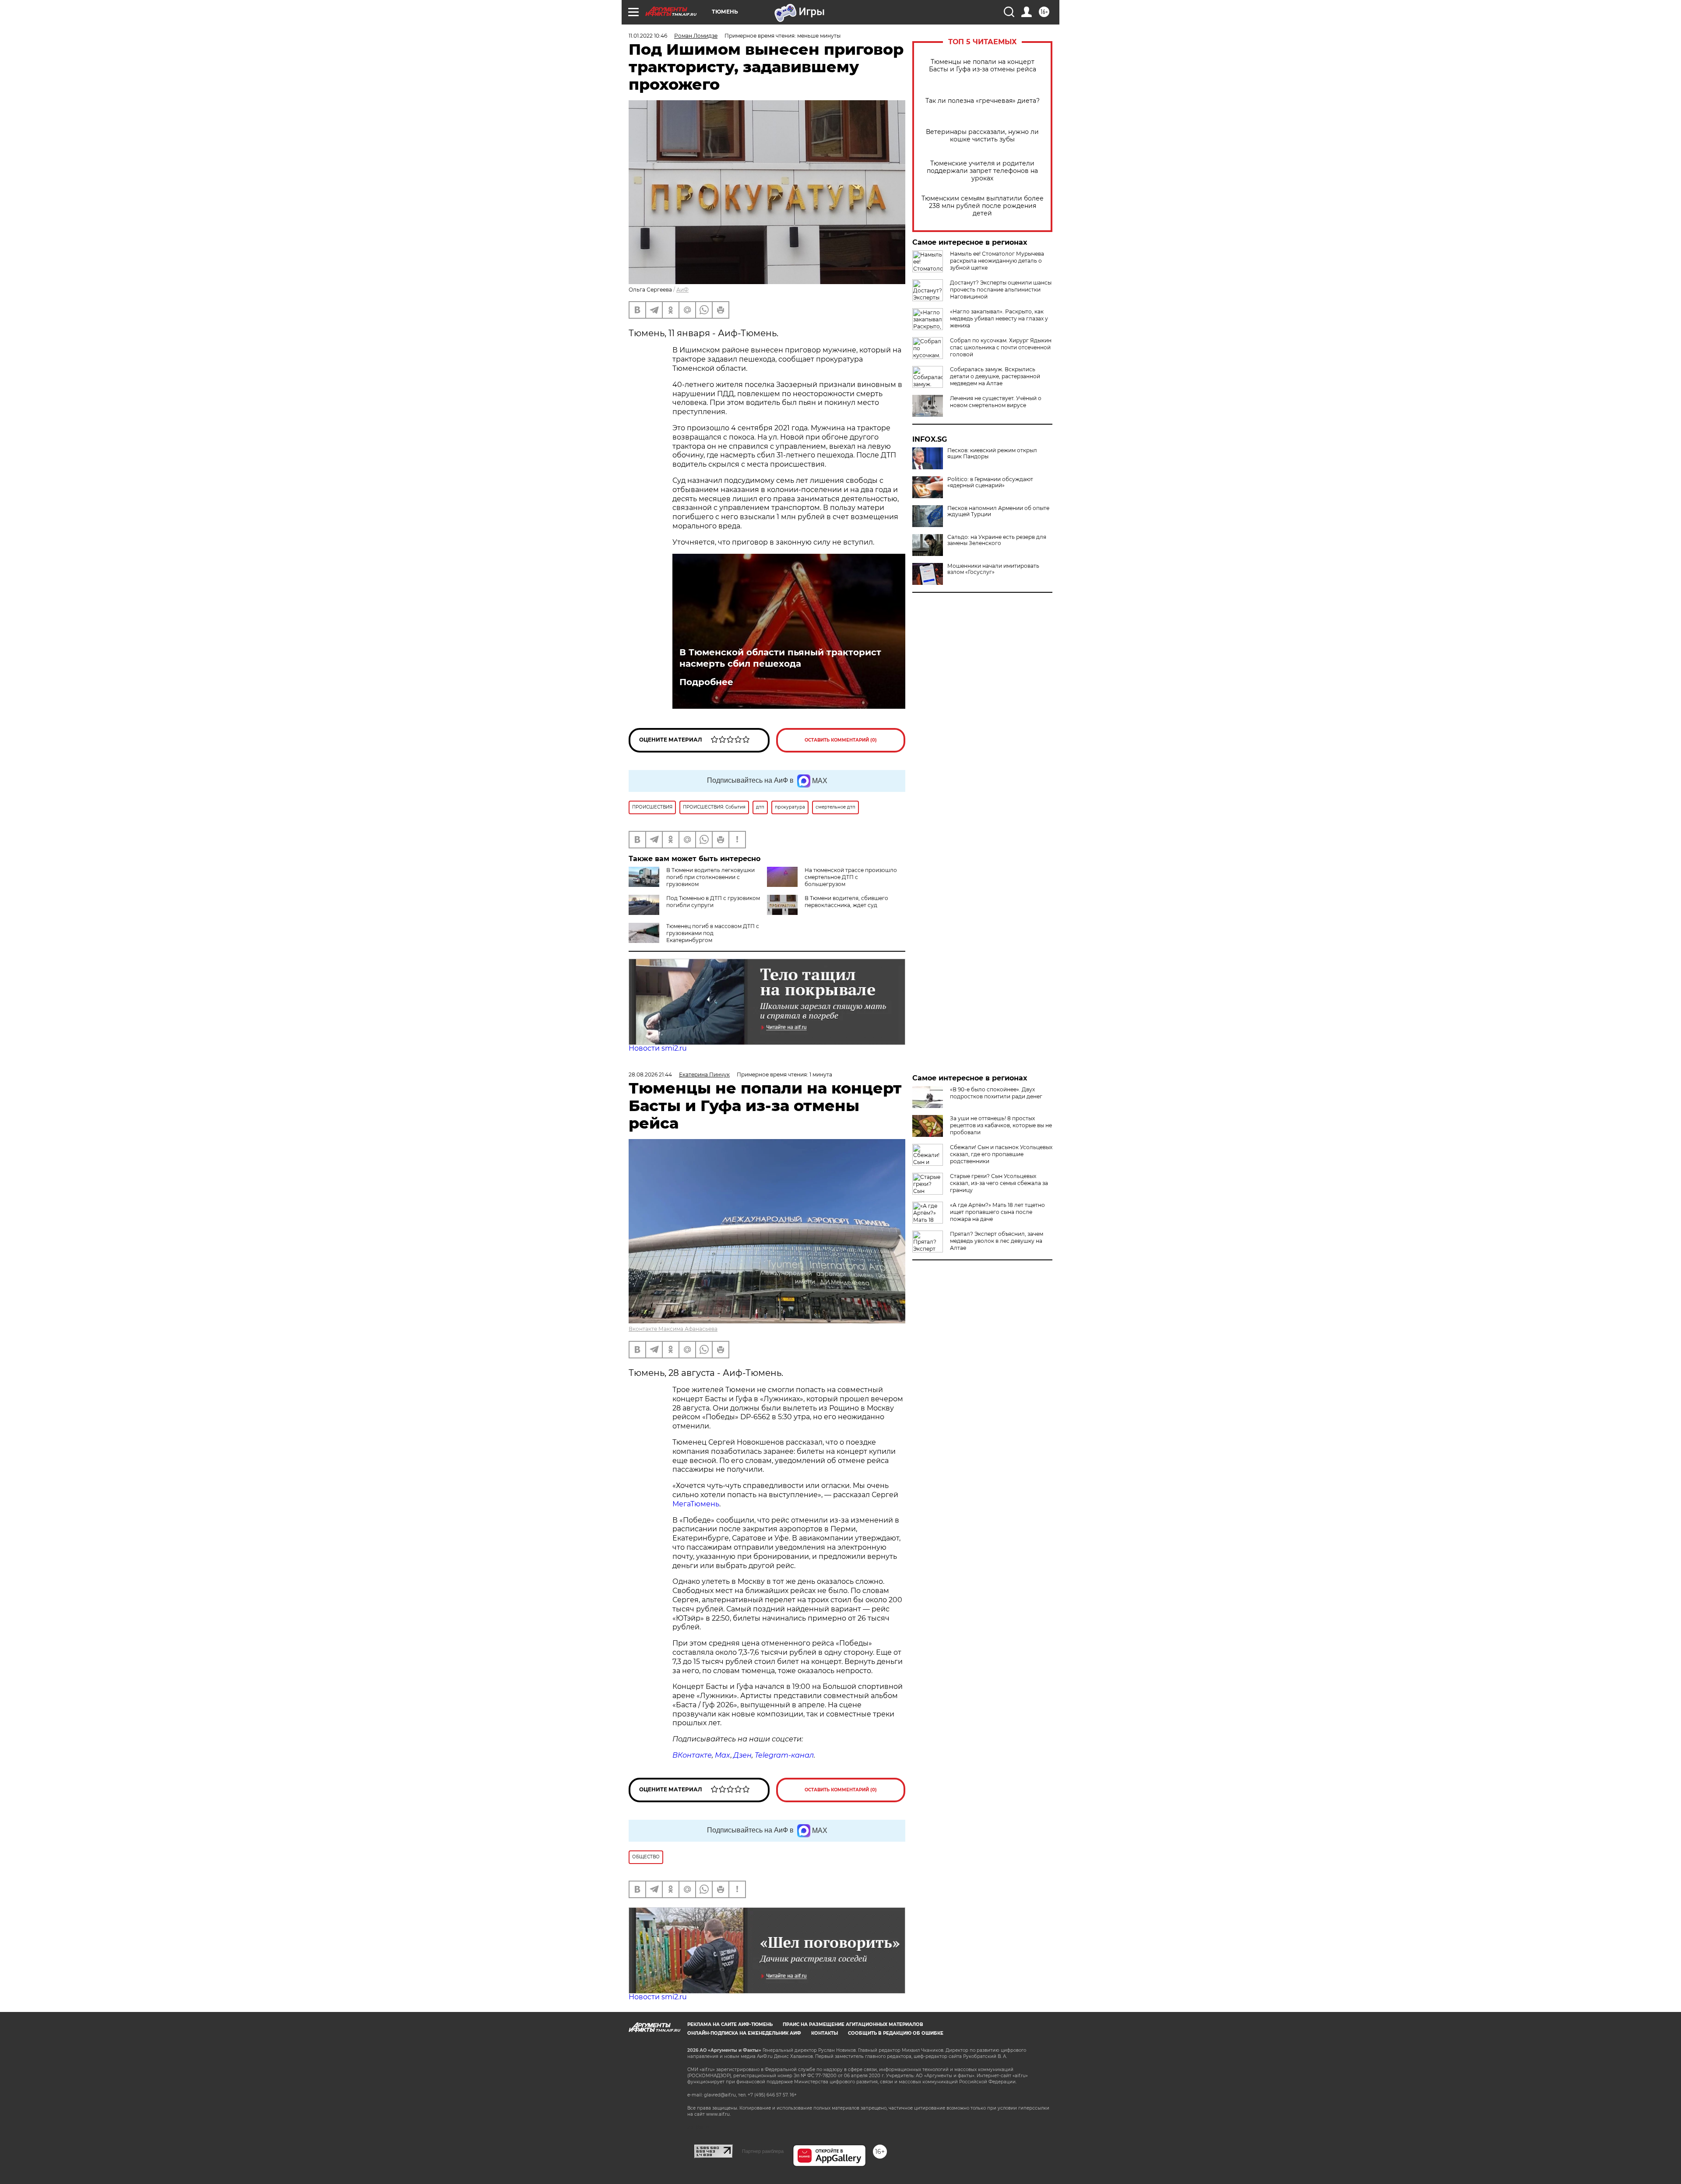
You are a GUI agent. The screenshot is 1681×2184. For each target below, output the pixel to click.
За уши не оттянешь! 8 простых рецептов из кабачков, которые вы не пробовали (1001, 1125)
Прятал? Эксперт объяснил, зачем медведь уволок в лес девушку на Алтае (997, 1241)
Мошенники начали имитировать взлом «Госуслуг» (993, 569)
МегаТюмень (696, 1504)
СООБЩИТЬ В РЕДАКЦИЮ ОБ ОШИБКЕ (896, 2033)
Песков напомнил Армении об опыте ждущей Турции (998, 511)
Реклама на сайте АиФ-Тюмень (730, 2024)
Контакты (825, 2033)
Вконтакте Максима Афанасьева (673, 1329)
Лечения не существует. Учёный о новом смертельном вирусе (996, 402)
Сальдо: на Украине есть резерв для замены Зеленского (997, 540)
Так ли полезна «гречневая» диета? (983, 101)
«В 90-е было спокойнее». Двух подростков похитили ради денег (996, 1093)
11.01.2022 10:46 (648, 36)
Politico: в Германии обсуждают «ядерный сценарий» (990, 482)
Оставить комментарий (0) (841, 740)
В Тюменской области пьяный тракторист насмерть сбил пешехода (780, 658)
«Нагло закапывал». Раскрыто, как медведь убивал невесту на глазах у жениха (999, 318)
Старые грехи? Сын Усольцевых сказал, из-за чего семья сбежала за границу (999, 1183)
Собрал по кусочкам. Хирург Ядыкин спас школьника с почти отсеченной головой (1001, 347)
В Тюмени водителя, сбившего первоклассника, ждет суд (846, 902)
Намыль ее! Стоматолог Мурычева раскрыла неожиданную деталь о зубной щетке (997, 261)
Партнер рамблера (763, 2151)
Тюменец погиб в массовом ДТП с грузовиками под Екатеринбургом (713, 933)
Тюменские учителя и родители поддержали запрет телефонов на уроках (982, 171)
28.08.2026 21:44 (650, 1074)
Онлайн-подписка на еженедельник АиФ (744, 2033)
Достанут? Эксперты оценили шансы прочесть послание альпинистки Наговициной (1001, 290)
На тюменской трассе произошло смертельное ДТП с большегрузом (851, 877)
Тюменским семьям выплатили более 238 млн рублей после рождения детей (983, 206)
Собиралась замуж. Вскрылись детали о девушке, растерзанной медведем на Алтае (995, 376)
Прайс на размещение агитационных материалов (853, 2024)
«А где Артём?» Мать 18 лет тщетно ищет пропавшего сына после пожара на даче (997, 1212)
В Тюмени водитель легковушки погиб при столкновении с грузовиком (710, 877)
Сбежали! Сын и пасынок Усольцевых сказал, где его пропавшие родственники (1001, 1154)
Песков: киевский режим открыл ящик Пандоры (992, 454)
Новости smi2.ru (658, 1048)
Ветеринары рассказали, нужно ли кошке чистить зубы (982, 136)
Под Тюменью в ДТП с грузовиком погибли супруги (713, 902)
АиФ (682, 290)
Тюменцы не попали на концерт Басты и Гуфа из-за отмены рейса (983, 66)
